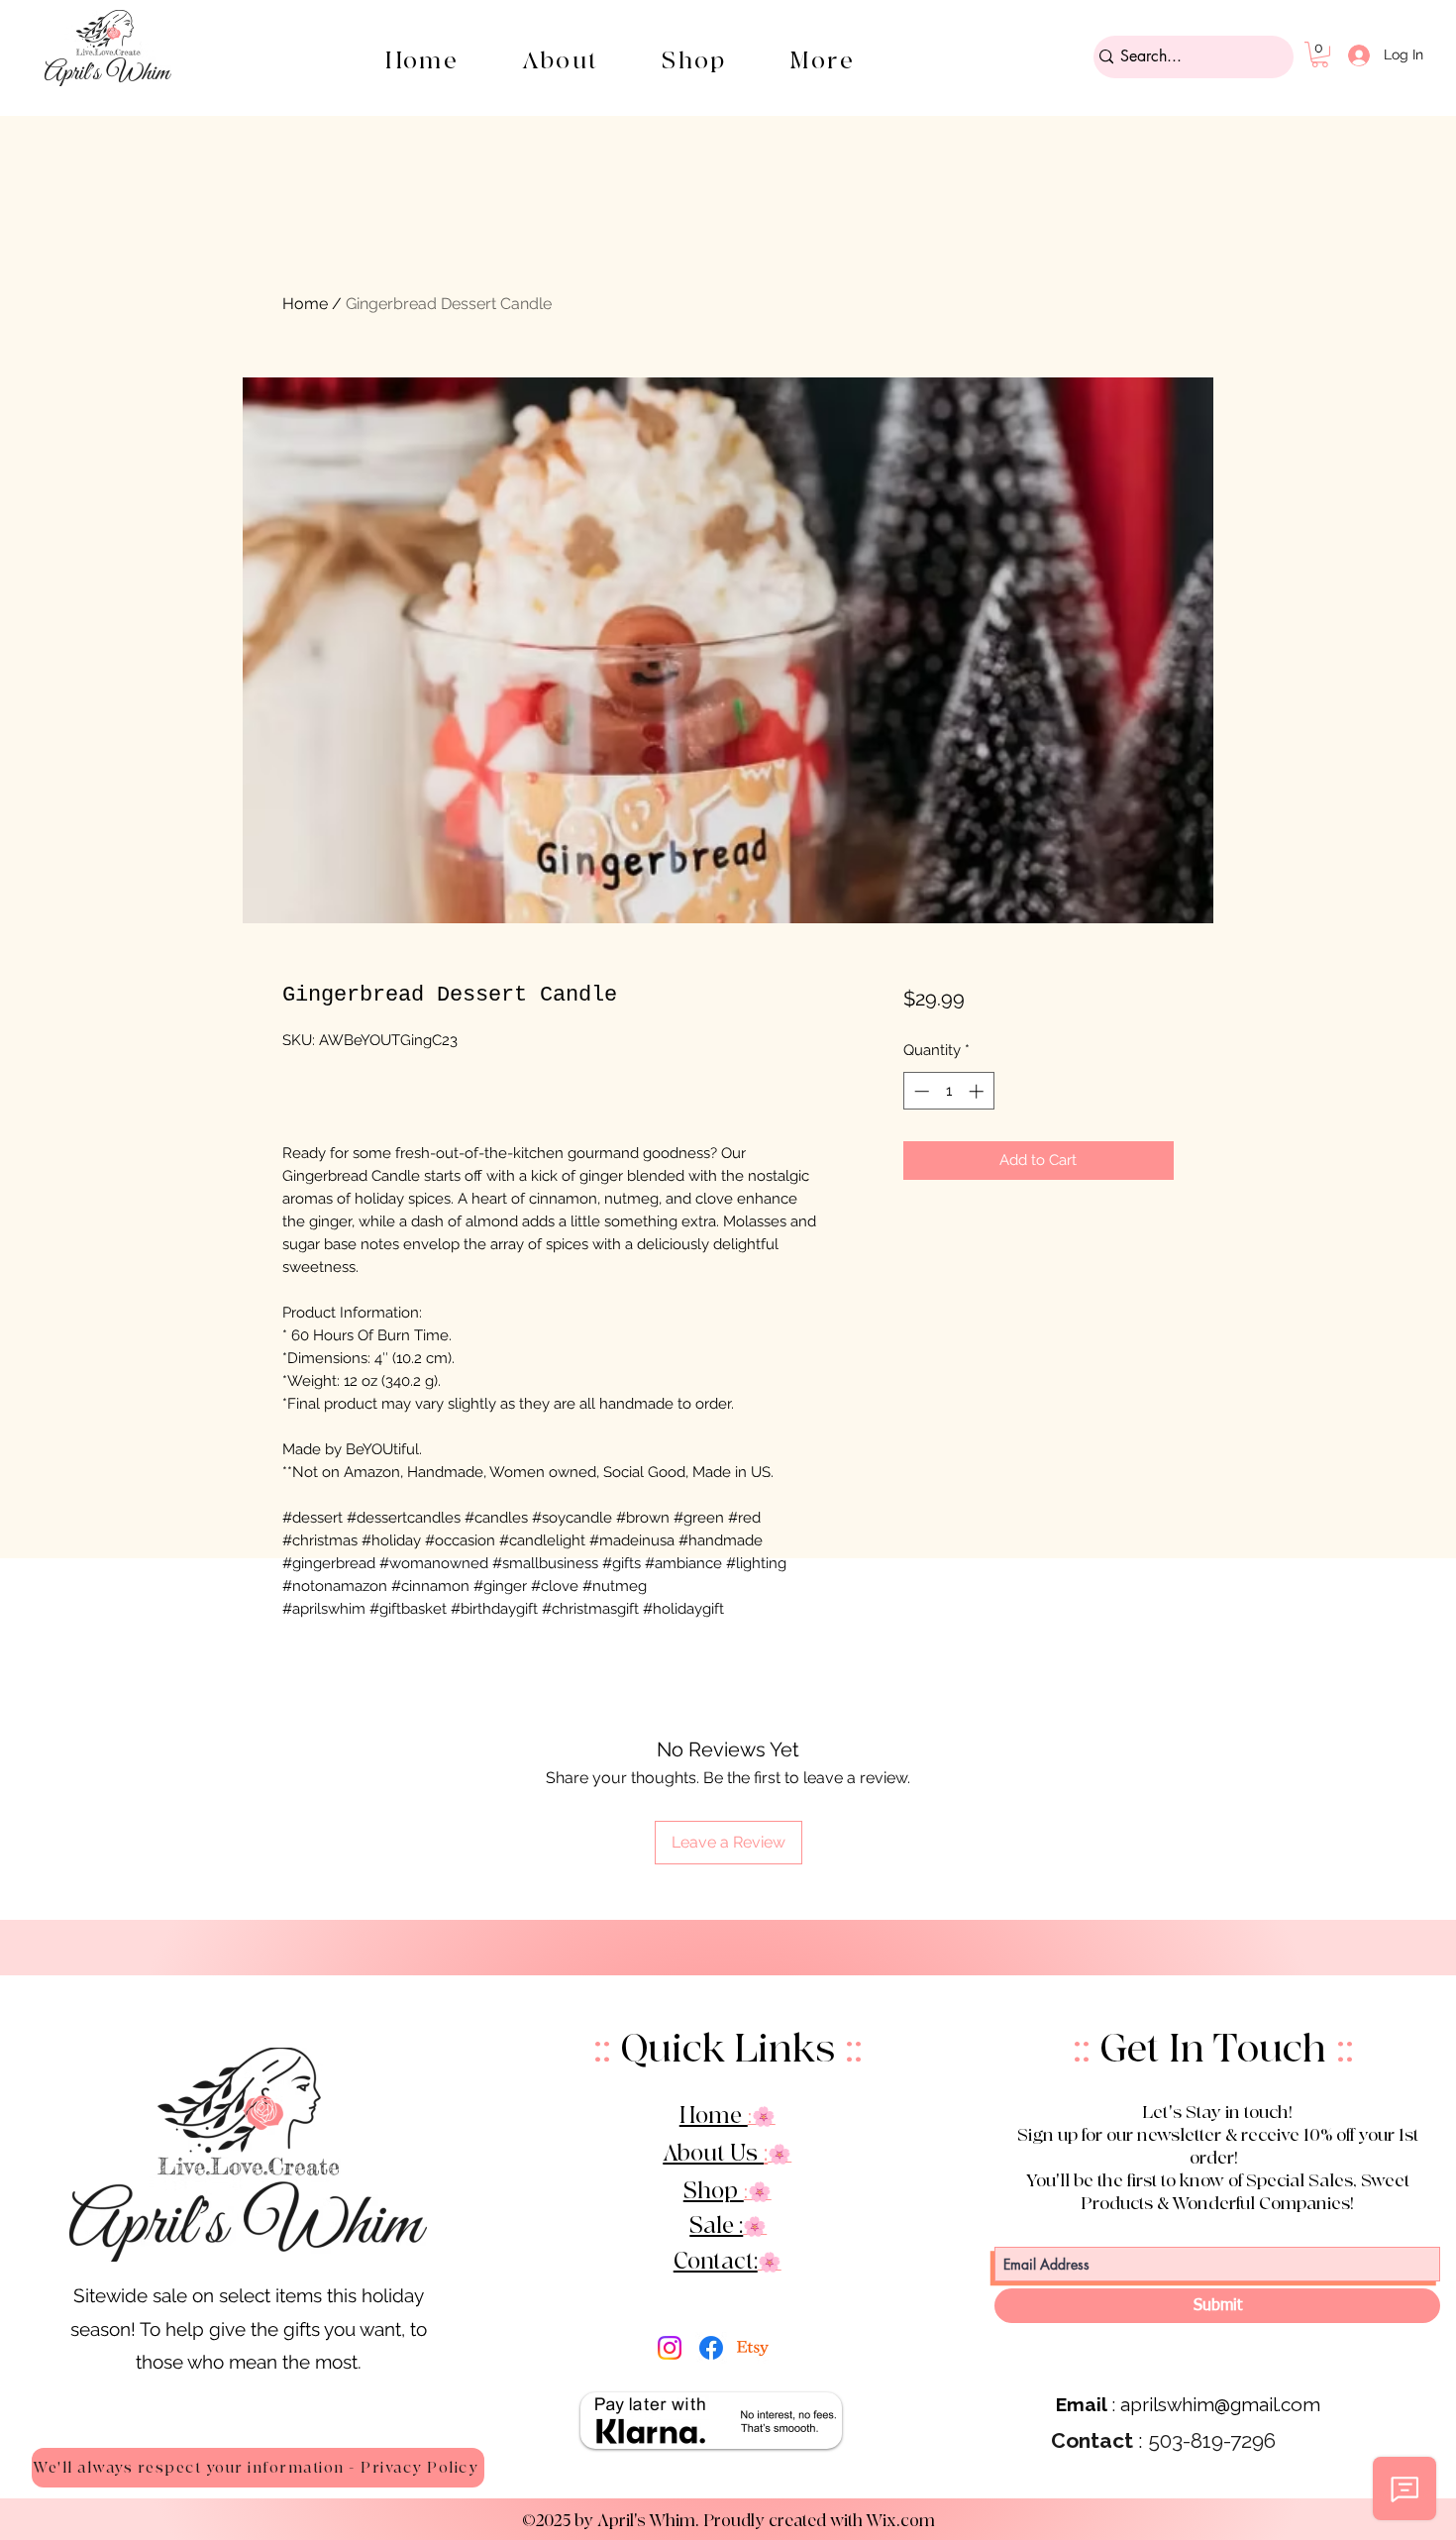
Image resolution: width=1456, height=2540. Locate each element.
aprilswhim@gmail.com (1220, 2404)
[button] (694, 61)
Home (305, 304)
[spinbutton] (948, 1091)
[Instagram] (670, 2348)
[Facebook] (711, 2348)
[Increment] (978, 1091)
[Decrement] (920, 1091)
